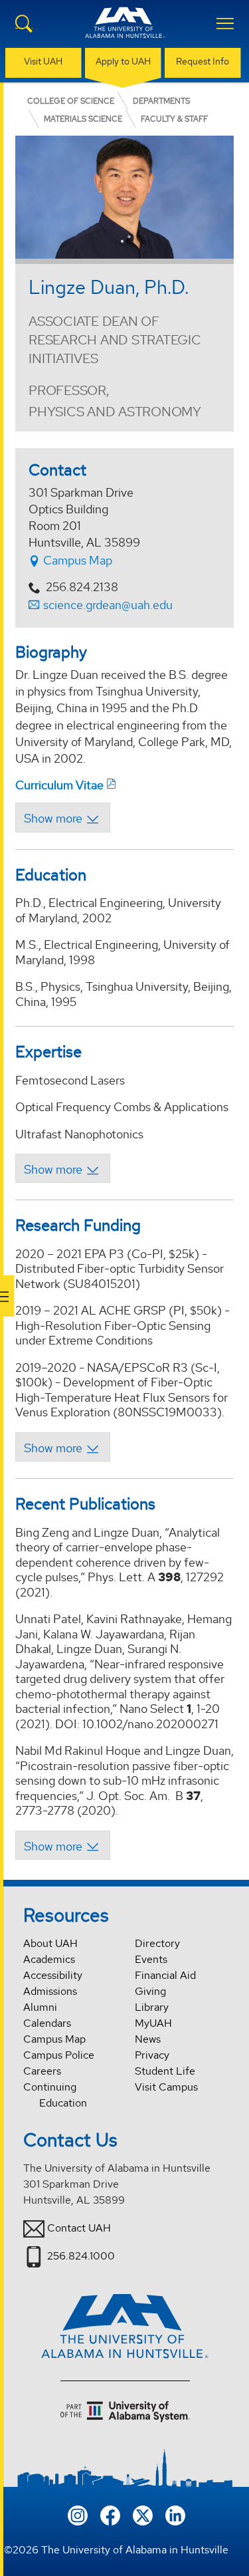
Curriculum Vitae (59, 785)
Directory (157, 1943)
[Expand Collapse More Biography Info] (63, 817)
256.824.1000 (81, 2256)
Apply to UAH (123, 61)
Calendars (47, 2023)
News (148, 2039)
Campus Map (76, 560)
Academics (49, 1959)
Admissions (50, 1991)
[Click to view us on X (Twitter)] (143, 2514)
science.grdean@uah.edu (108, 605)
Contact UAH (79, 2228)
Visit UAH (43, 61)
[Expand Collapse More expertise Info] (63, 1168)
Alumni (40, 2007)
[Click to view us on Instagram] (78, 2514)
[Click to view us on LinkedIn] (175, 2514)
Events (151, 1959)
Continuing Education (55, 2095)
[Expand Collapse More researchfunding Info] (63, 1447)
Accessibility (53, 1975)
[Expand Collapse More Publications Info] (63, 1845)
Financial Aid (165, 1975)
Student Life (165, 2071)
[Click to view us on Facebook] (110, 2514)
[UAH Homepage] (125, 31)
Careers (42, 2071)
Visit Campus (166, 2087)
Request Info (203, 61)
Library (152, 2007)
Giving (150, 1991)
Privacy (152, 2055)
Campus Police (59, 2055)
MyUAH (153, 2023)
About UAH (50, 1943)
